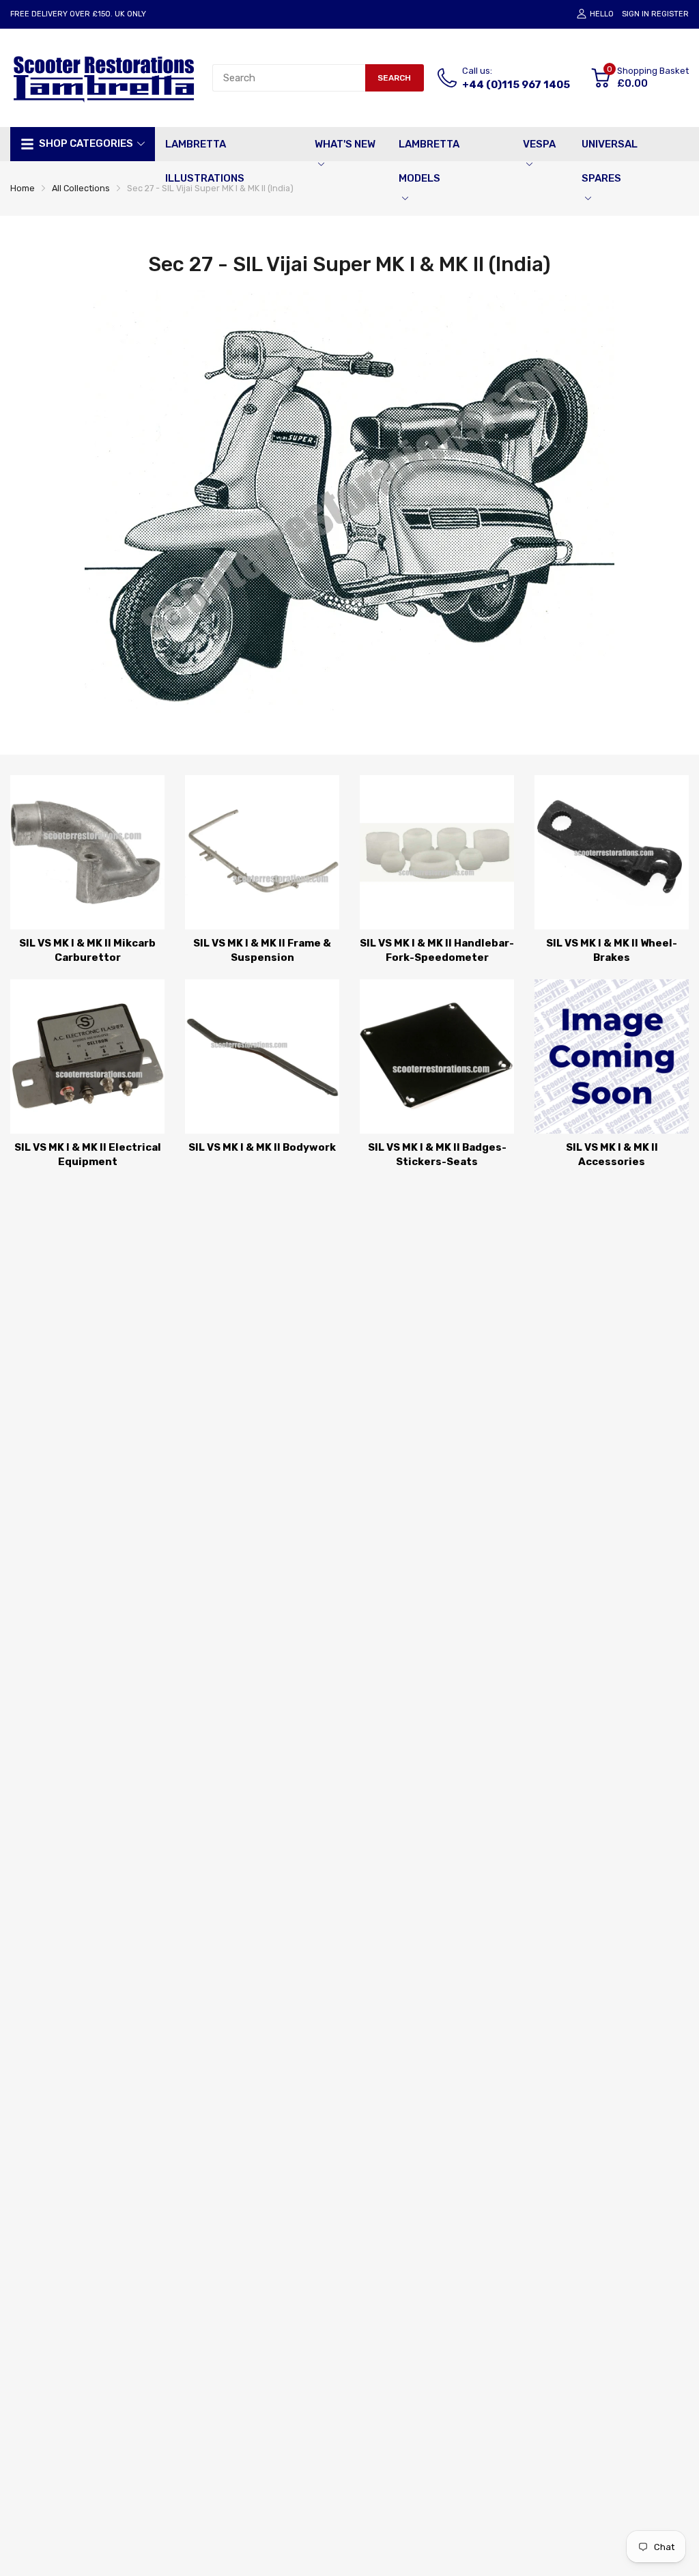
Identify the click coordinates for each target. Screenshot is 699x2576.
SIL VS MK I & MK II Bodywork (262, 1147)
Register (670, 14)
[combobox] (289, 78)
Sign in (636, 14)
